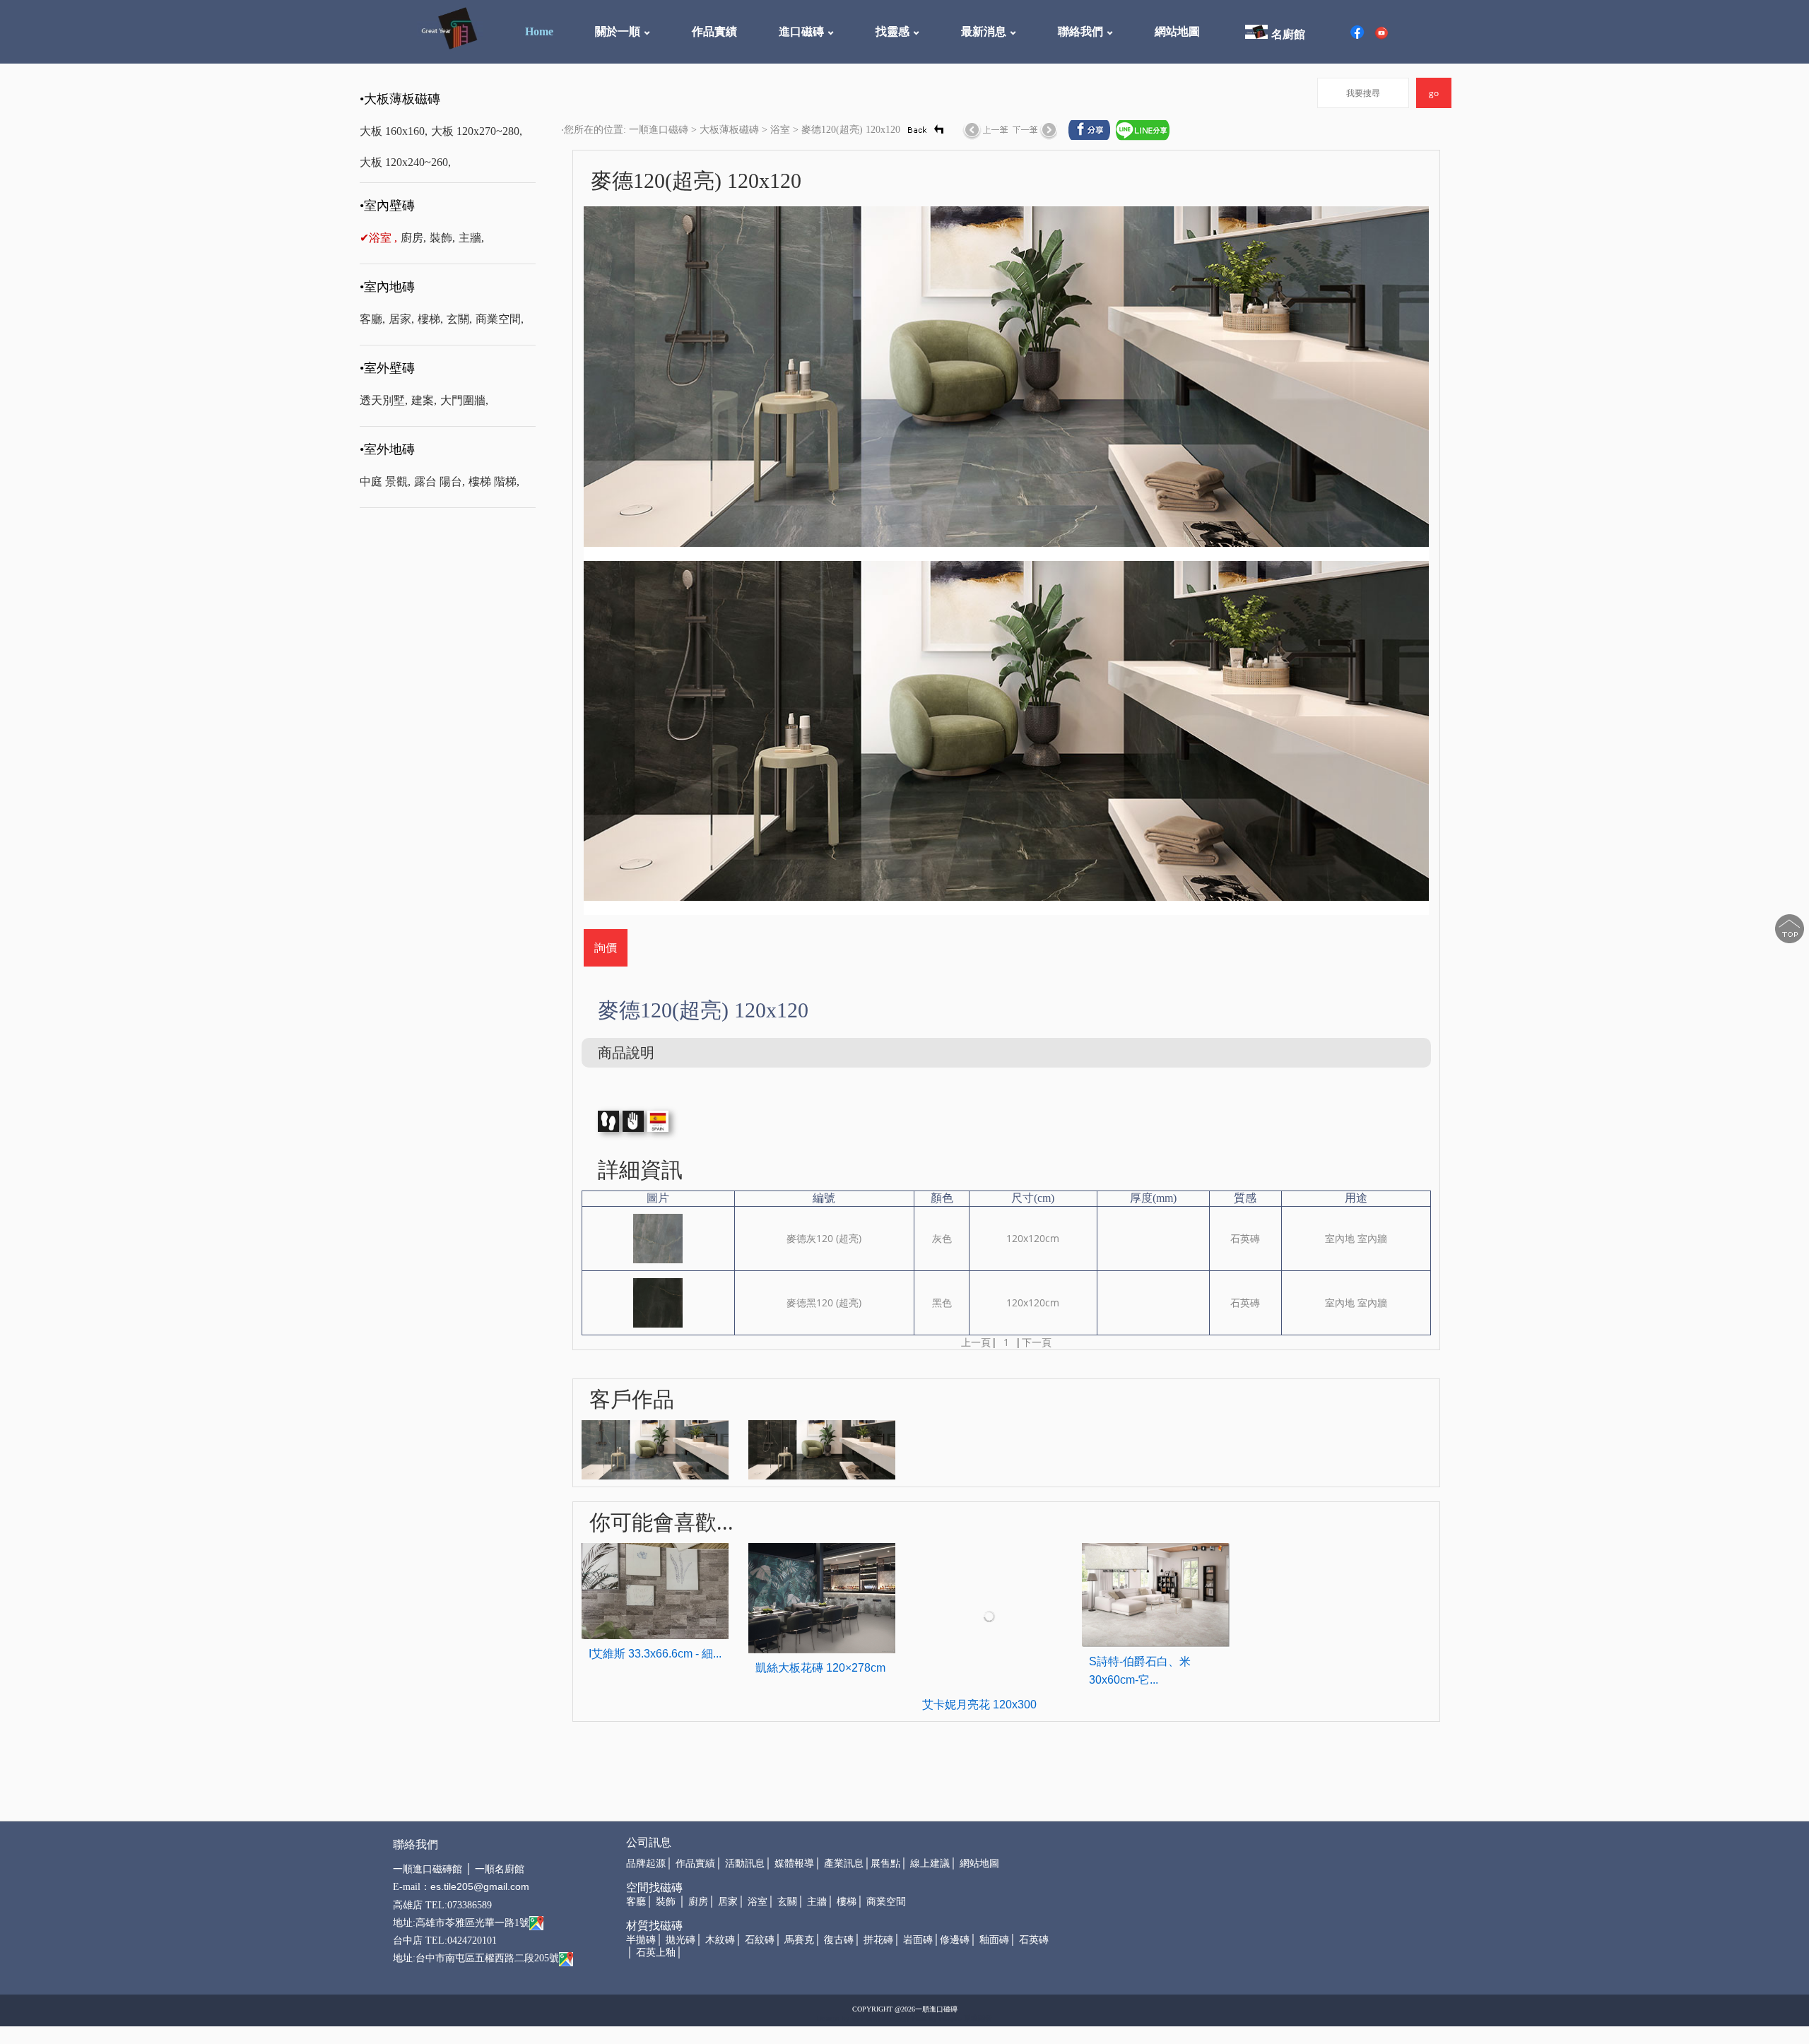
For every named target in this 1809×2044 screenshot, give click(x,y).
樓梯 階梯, (494, 482)
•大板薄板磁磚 (400, 99)
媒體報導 (794, 1863)
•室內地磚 (387, 287)
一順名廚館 (500, 1869)
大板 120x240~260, (405, 162)
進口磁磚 (801, 31)
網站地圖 (1177, 31)
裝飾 (666, 1902)
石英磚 (1034, 1940)
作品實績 (714, 31)
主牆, (471, 238)
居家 (728, 1902)
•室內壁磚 (387, 206)
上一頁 (976, 1342)
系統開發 (978, 2018)
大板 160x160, (394, 131)
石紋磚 (760, 1940)
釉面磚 (994, 1940)
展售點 (885, 1863)
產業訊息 (844, 1863)
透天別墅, (384, 400)
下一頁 (1037, 1342)
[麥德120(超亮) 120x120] (1007, 383)
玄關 (787, 1902)
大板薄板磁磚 (729, 130)
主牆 (817, 1902)
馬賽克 (799, 1940)
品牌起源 (646, 1863)
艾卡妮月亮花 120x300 (979, 1705)
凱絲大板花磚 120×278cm (820, 1668)
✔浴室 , (378, 238)
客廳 (636, 1902)
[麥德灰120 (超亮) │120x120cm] (658, 1237)
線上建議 (930, 1863)
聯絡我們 (1080, 31)
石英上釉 (656, 1953)
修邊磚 (955, 1940)
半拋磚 (641, 1940)
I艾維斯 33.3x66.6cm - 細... (655, 1654)
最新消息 (984, 31)
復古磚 (839, 1940)
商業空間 (886, 1902)
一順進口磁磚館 (428, 1869)
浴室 (780, 130)
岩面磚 (918, 1940)
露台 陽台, (440, 482)
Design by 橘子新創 (848, 2018)
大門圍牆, (464, 400)
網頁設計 (896, 2018)
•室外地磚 (387, 449)
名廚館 (1288, 34)
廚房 (698, 1902)
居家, (401, 319)
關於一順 (618, 31)
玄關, (459, 319)
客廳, (372, 319)
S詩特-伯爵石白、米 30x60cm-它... (1140, 1671)
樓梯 (847, 1902)
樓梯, (430, 319)
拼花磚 (878, 1940)
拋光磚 (680, 1940)
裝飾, (442, 238)
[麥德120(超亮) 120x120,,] (655, 1449)
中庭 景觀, (385, 482)
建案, (424, 400)
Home (539, 31)
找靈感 (892, 31)
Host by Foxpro (938, 2018)
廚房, (413, 238)
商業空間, (500, 319)
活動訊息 (745, 1863)
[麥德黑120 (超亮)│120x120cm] (658, 1302)
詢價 (606, 947)
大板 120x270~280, (477, 131)
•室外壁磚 (387, 368)
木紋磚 (720, 1940)
